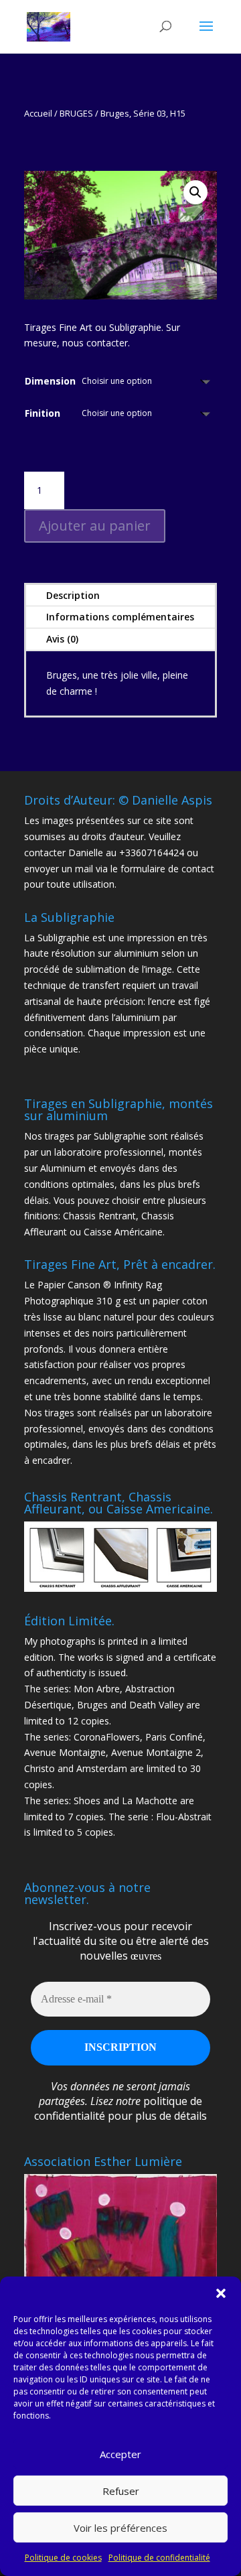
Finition (43, 413)
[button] (221, 2293)
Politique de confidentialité (159, 2558)
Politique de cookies (63, 2558)
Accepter (120, 2454)
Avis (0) (62, 639)
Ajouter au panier (95, 526)
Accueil (38, 113)
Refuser (121, 2491)
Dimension (50, 381)
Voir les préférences (120, 2528)
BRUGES (76, 113)
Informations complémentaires (120, 617)
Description (73, 595)
